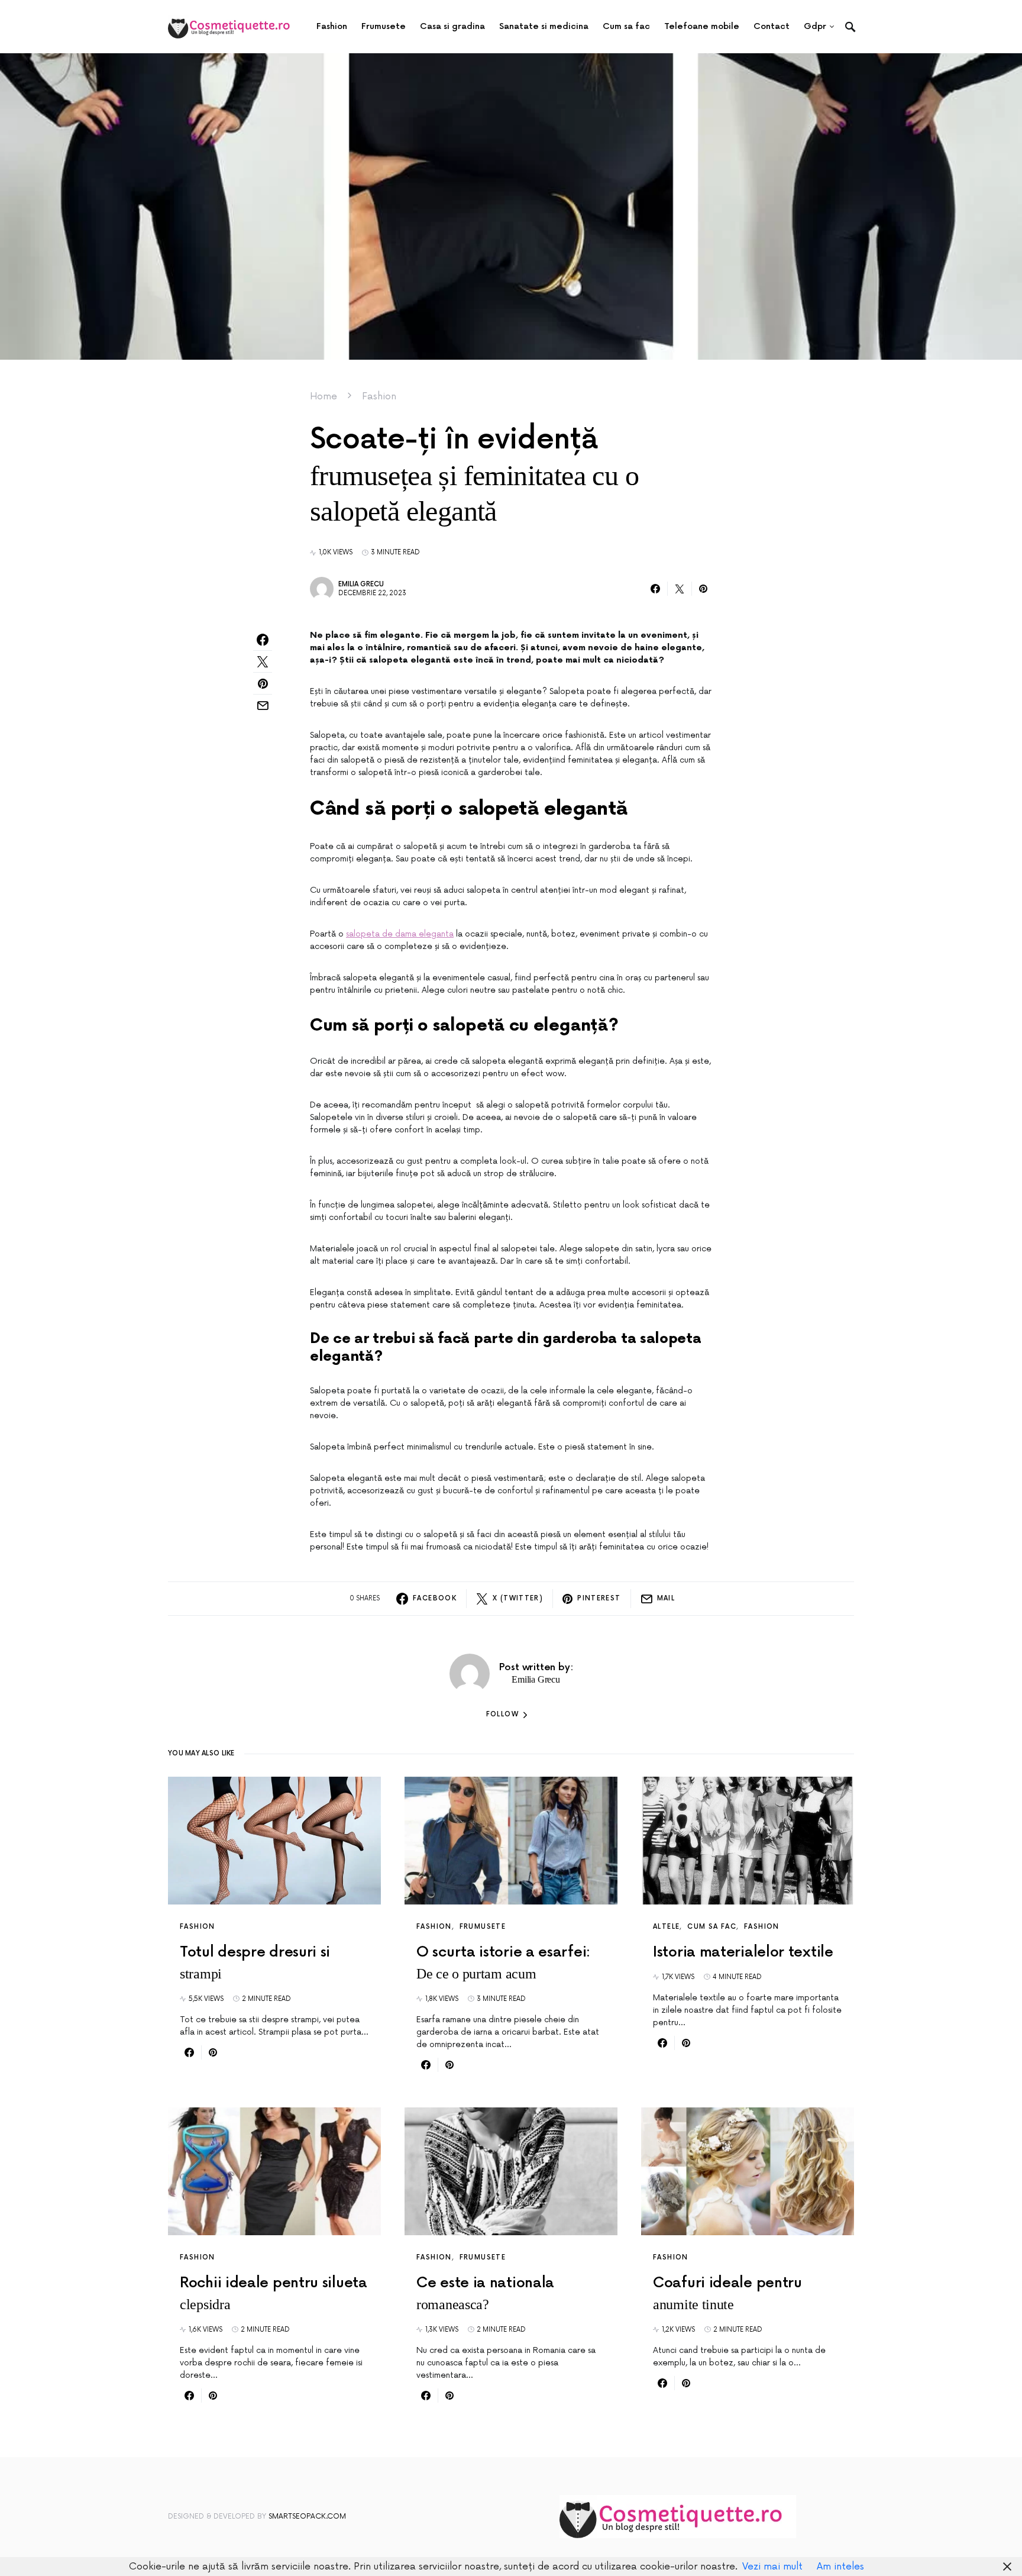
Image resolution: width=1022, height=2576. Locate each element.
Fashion (379, 396)
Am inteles (840, 2567)
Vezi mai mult (772, 2567)
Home (324, 396)
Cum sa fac (712, 1927)
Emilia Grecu (361, 584)
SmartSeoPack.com (307, 2517)
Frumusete (483, 1927)
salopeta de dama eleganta (400, 934)
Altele (666, 1927)
